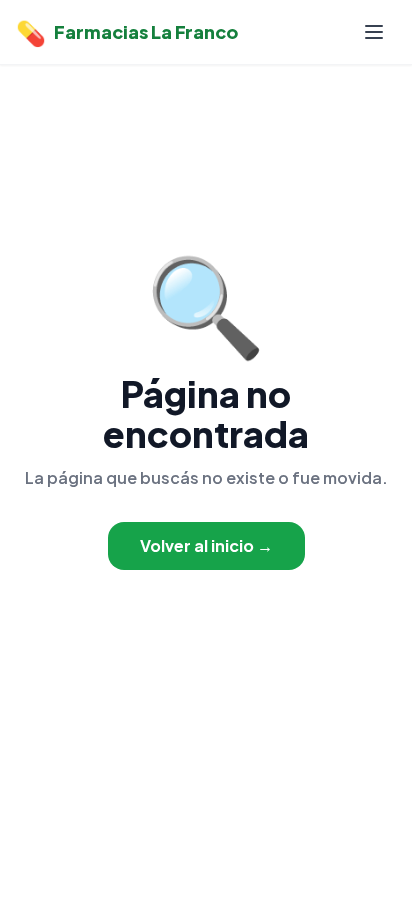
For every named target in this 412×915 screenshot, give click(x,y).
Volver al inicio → (206, 545)
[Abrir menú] (374, 32)
